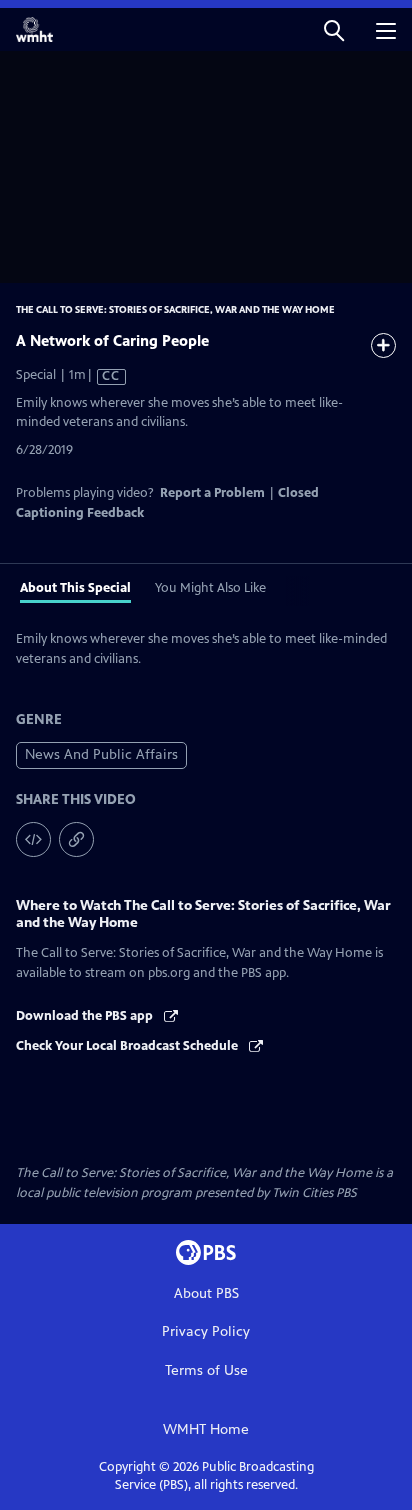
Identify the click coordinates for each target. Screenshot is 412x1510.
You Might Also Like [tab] (210, 588)
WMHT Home (206, 1429)
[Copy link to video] (76, 839)
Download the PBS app (86, 1016)
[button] (334, 29)
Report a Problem (212, 493)
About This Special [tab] (75, 588)
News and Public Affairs (101, 754)
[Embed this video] (33, 839)
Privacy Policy (206, 1331)
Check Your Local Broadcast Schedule (128, 1046)
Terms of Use (206, 1370)
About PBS (206, 1293)
